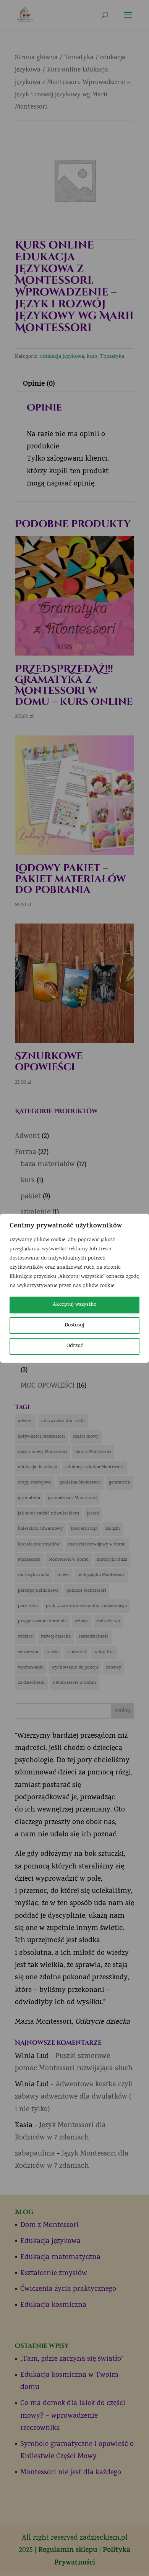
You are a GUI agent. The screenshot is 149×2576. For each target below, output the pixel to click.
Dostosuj (74, 1325)
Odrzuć (75, 1346)
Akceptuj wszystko (74, 1305)
